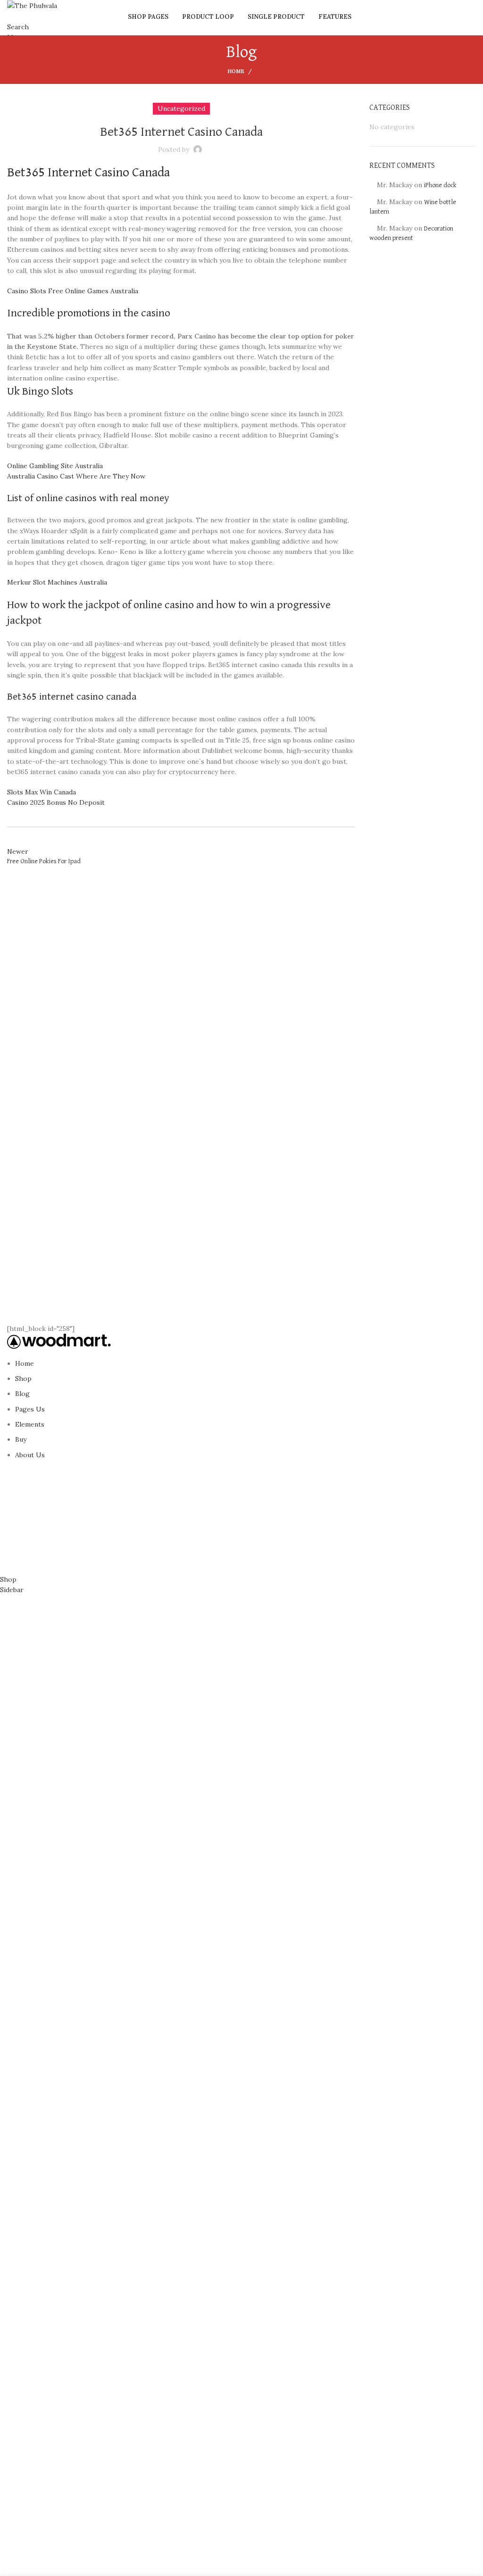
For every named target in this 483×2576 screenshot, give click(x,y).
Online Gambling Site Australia (55, 466)
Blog (22, 1394)
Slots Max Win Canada (42, 792)
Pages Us (30, 1409)
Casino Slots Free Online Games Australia (73, 291)
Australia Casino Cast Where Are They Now (76, 476)
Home (236, 71)
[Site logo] (32, 5)
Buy (21, 1439)
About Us (30, 1455)
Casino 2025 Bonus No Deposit (56, 802)
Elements (30, 1424)
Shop (23, 1379)
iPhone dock (440, 185)
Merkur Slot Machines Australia (57, 582)
